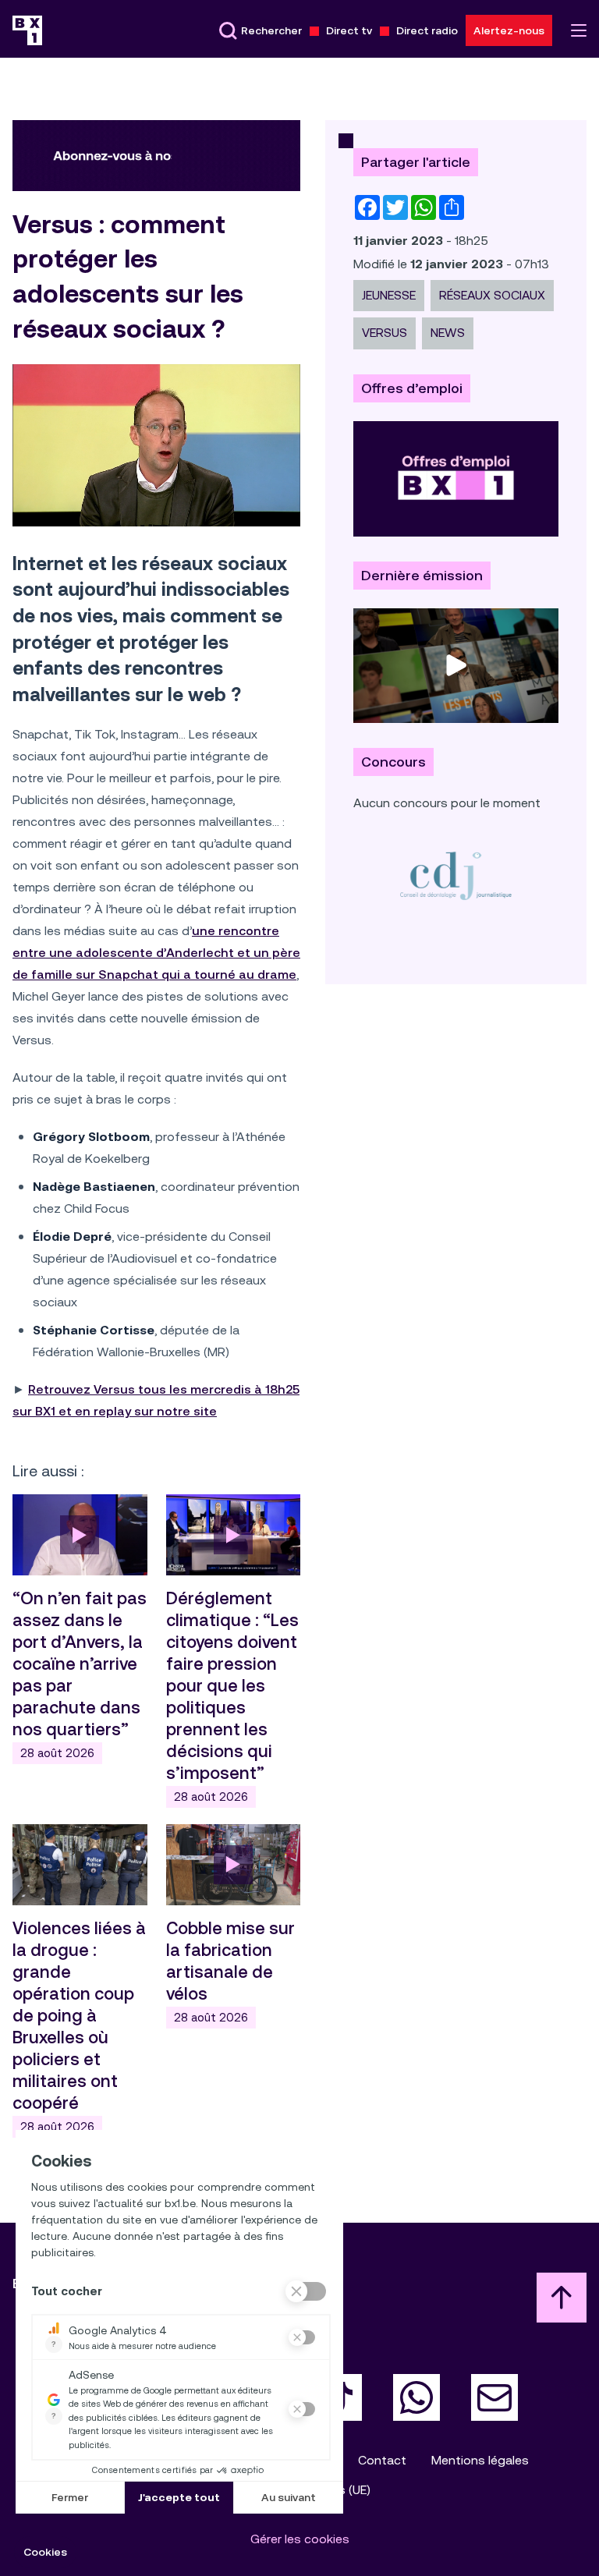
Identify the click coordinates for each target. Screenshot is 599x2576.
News (448, 333)
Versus (385, 333)
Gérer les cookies (300, 2539)
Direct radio (427, 30)
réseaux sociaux (492, 295)
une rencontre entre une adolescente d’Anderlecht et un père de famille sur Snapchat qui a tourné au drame (156, 953)
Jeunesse (389, 295)
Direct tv (349, 30)
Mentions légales (480, 2460)
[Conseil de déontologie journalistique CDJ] (456, 875)
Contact (382, 2460)
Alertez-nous (509, 30)
